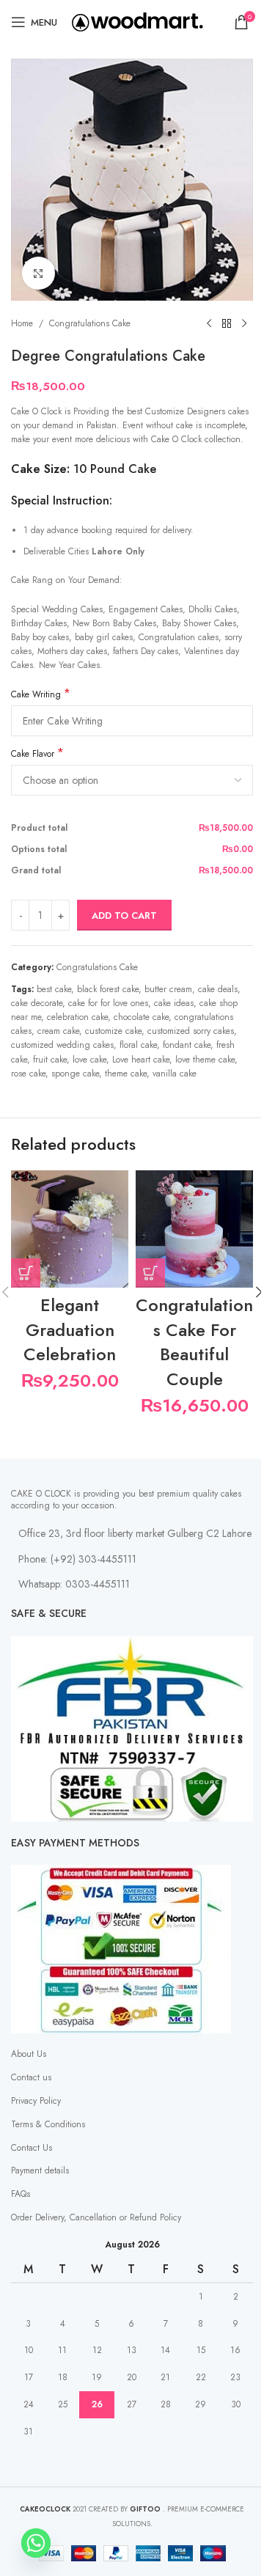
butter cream (168, 989)
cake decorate (37, 1003)
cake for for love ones (108, 1003)
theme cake (126, 1074)
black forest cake (108, 989)
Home (22, 323)
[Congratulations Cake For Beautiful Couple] (194, 1229)
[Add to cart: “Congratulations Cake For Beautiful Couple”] (150, 1273)
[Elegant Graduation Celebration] (70, 1229)
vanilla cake (175, 1074)
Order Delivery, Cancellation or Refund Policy (96, 2217)
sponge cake (75, 1074)
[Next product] (244, 324)
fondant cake (187, 1045)
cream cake (58, 1031)
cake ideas (174, 1003)
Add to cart (124, 915)
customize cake (113, 1031)
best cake (54, 989)
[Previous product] (209, 324)
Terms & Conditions (48, 2124)
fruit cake (50, 1060)
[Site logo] (137, 21)
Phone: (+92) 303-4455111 (77, 1559)
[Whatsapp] (36, 2543)
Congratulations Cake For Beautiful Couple (194, 1342)
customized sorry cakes (191, 1031)
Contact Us (32, 2148)
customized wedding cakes (62, 1045)
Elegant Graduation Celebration (70, 1329)
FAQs (21, 2194)
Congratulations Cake (90, 323)
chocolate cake (141, 1017)
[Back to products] (227, 324)
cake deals (218, 989)
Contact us (31, 2077)
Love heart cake (141, 1060)
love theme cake (205, 1060)
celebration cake (77, 1017)
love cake (89, 1060)
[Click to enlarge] (38, 273)
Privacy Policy (36, 2101)
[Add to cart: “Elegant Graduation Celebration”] (26, 1273)
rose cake (28, 1074)
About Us (29, 2054)
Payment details (40, 2170)
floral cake (138, 1045)
